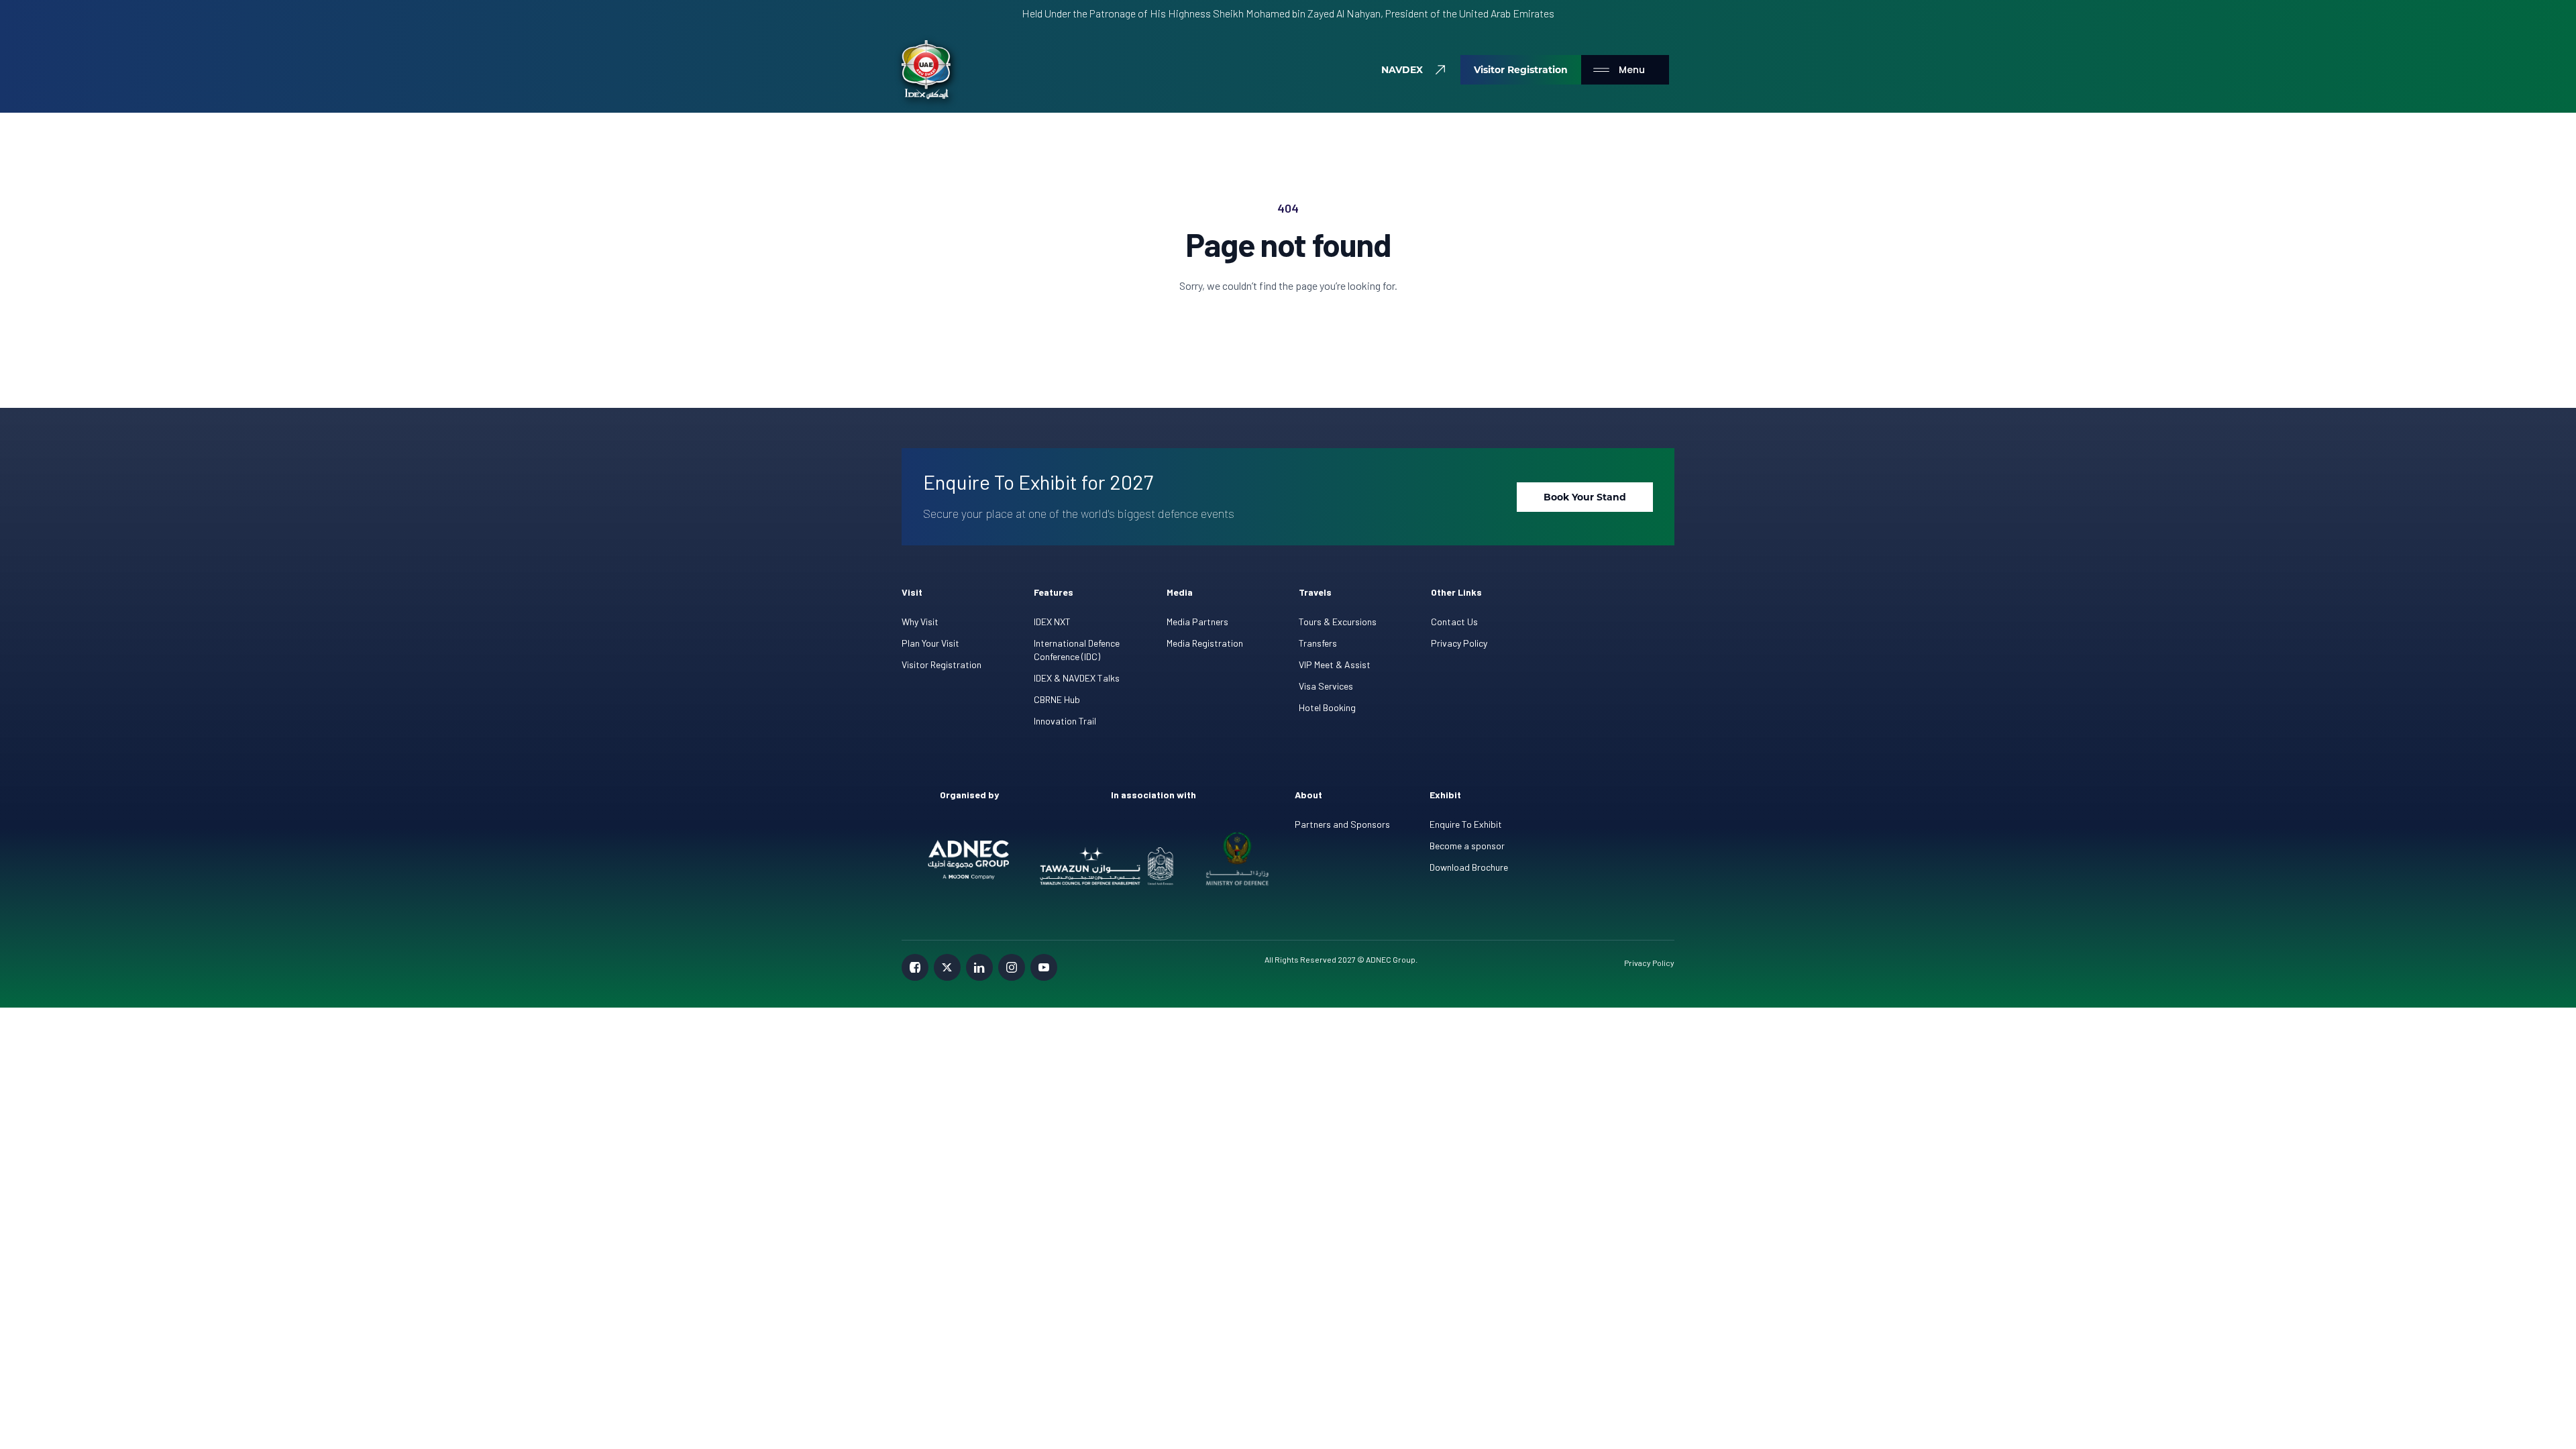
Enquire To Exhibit (1466, 824)
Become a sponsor (1467, 846)
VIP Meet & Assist (1335, 664)
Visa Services (1326, 686)
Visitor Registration (942, 664)
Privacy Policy (1459, 643)
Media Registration (1205, 643)
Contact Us (1454, 622)
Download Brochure (1469, 867)
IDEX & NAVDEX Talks (1077, 678)
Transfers (1318, 643)
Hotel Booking (1327, 707)
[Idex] (926, 70)
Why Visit (920, 622)
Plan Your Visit (930, 643)
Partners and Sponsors (1342, 824)
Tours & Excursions (1338, 622)
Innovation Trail (1065, 721)
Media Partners (1197, 622)
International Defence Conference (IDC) (1077, 650)
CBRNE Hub (1057, 699)
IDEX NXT (1052, 622)
